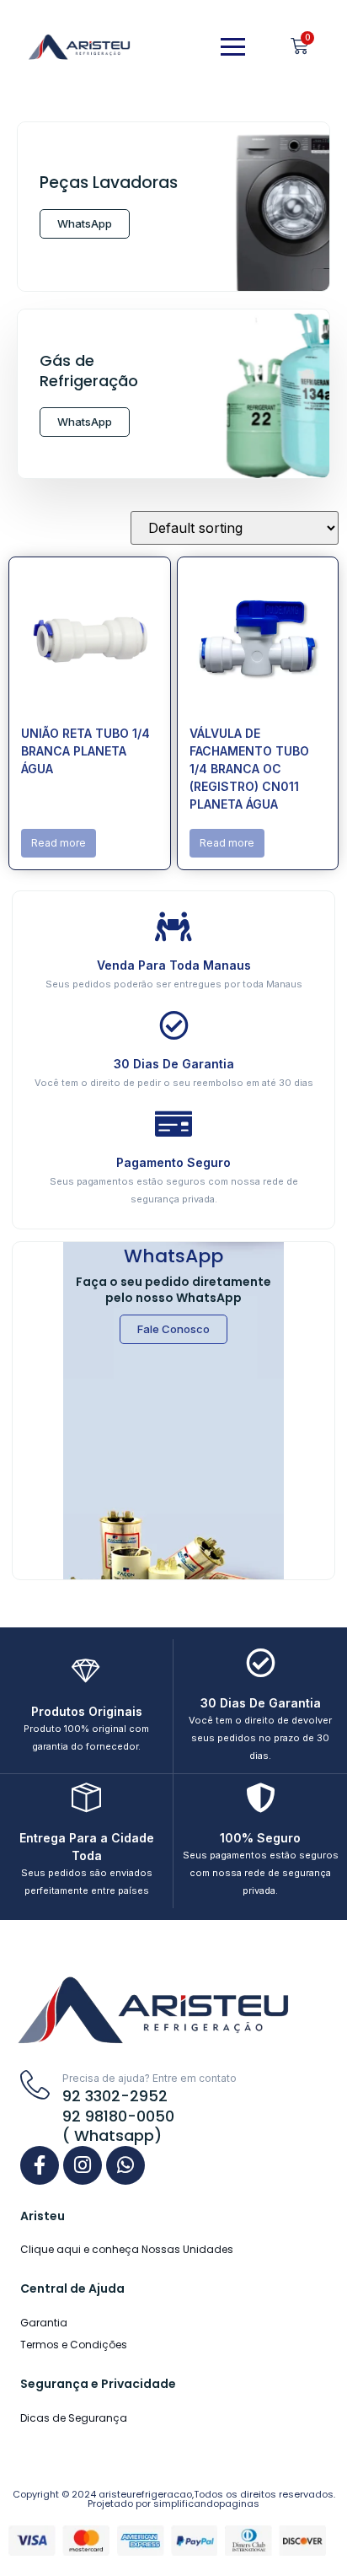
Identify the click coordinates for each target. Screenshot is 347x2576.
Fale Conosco (173, 1329)
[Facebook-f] (40, 2165)
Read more (59, 843)
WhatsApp (85, 223)
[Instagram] (83, 2165)
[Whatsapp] (125, 2165)
